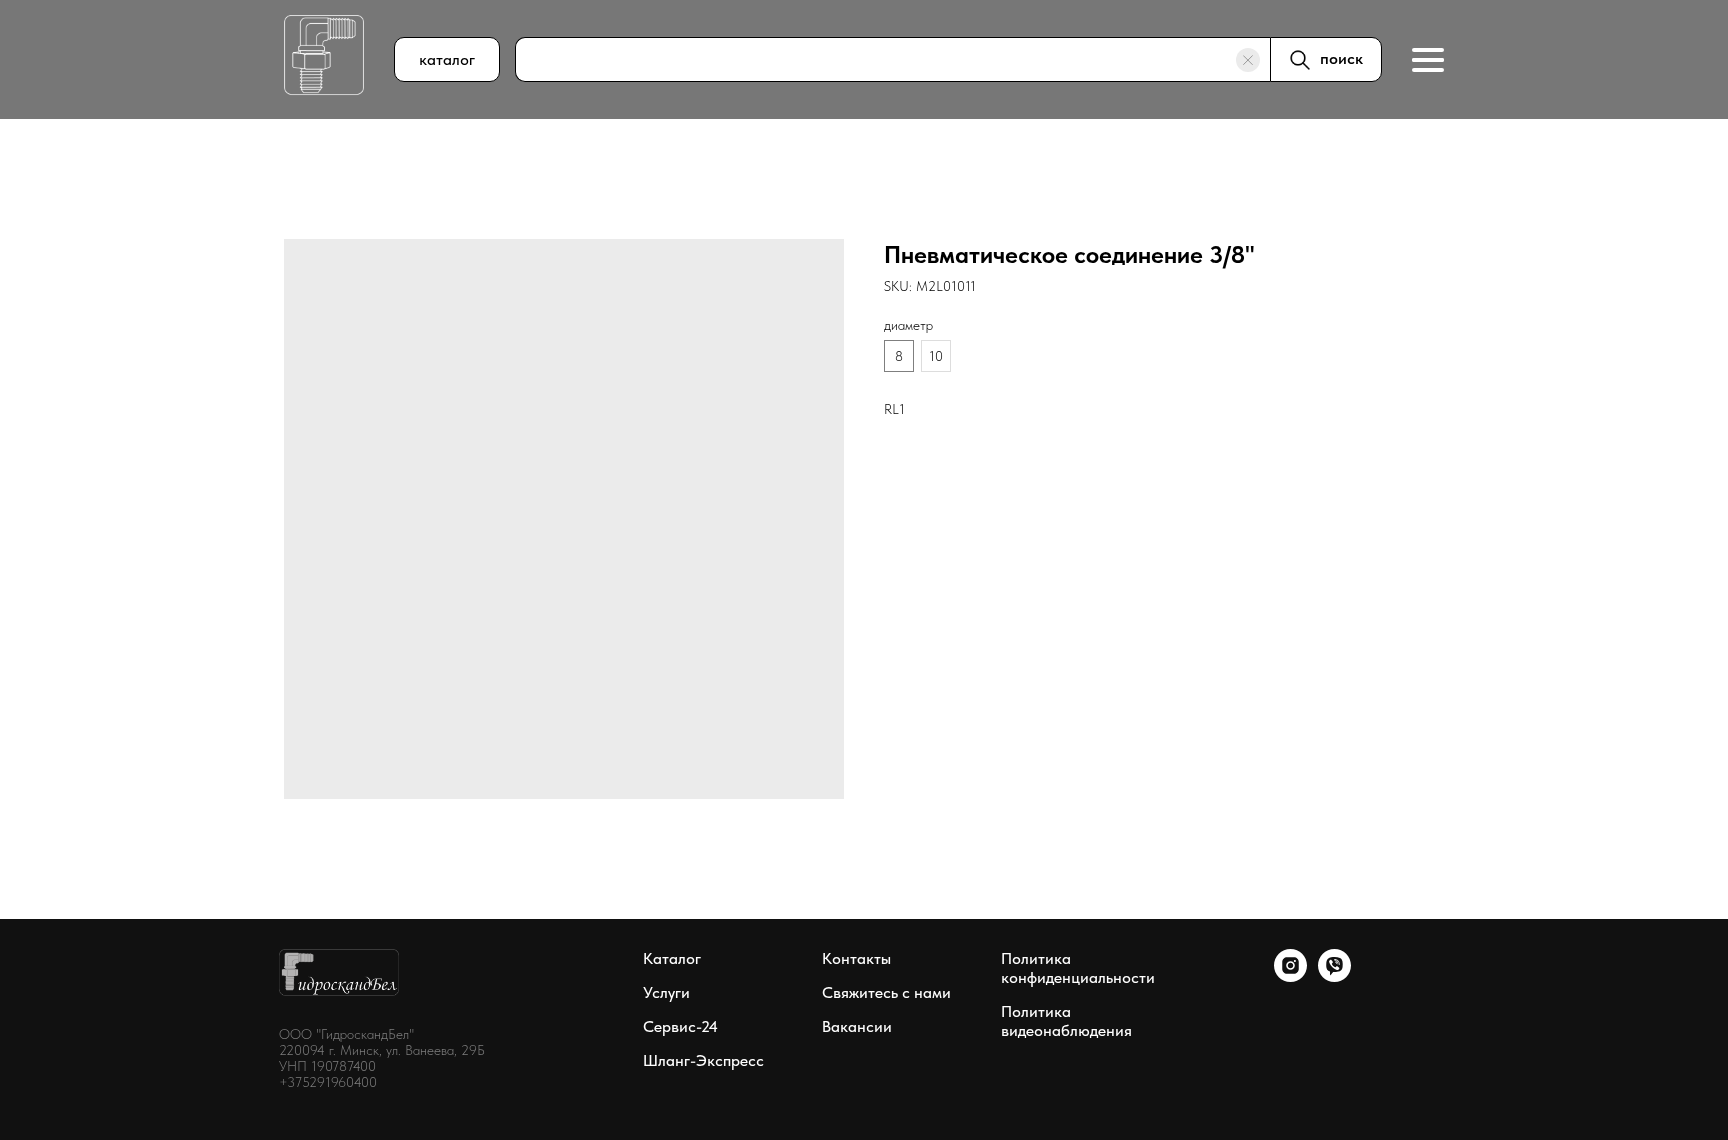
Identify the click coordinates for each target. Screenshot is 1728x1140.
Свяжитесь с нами (886, 992)
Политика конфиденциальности (1078, 968)
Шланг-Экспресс (703, 1060)
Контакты (856, 958)
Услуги (666, 992)
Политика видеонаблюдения (1066, 1021)
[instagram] (1290, 976)
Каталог (672, 958)
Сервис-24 (680, 1026)
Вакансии (857, 1026)
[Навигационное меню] (1428, 59)
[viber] (1334, 976)
